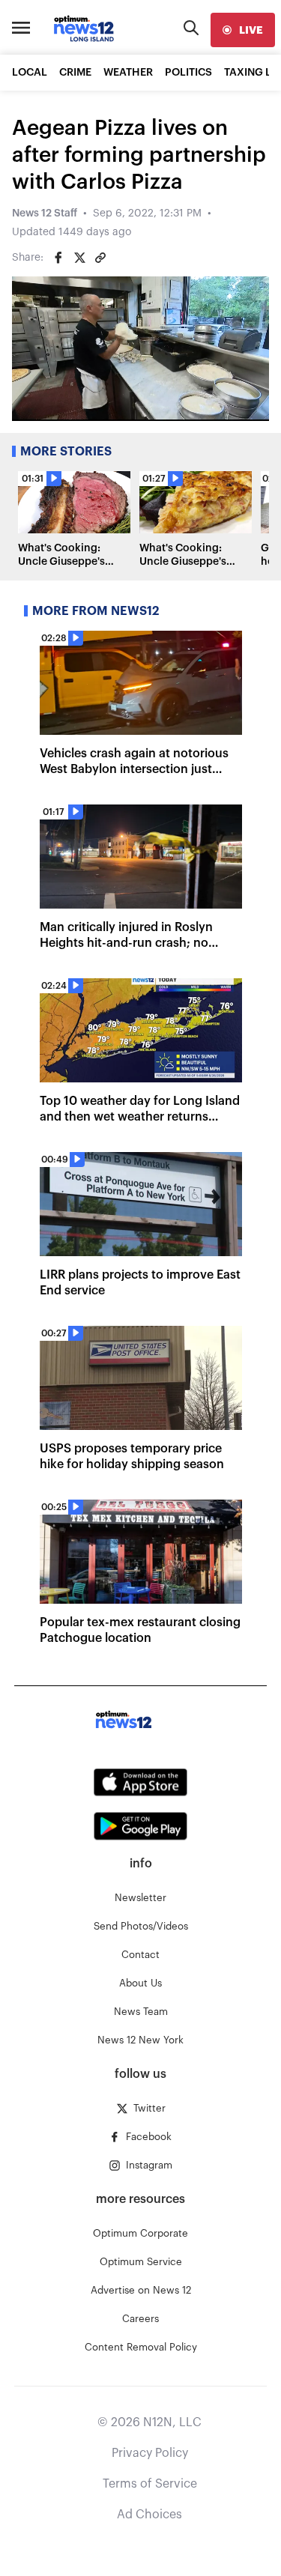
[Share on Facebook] (58, 258)
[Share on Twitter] (79, 258)
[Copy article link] (100, 258)
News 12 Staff (45, 213)
